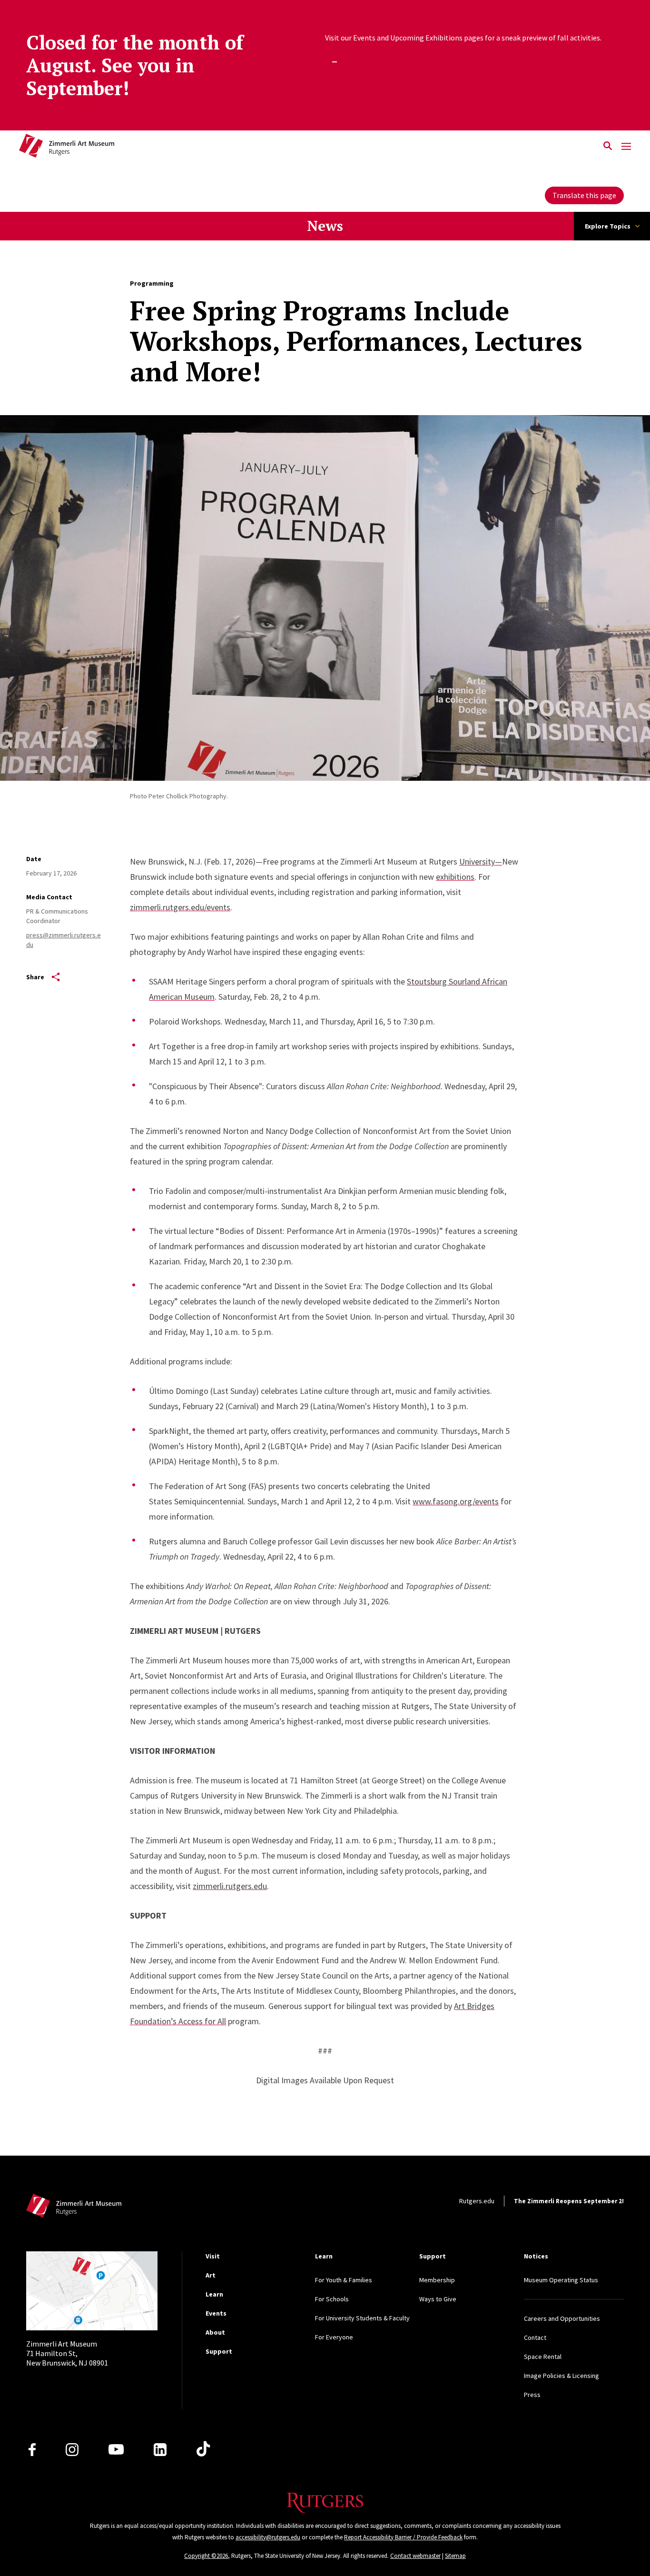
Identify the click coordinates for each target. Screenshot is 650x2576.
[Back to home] (74, 2208)
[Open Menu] (626, 146)
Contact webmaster (415, 2556)
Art (211, 2275)
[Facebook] (32, 2450)
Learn (214, 2294)
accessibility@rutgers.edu (268, 2537)
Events (216, 2313)
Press (532, 2395)
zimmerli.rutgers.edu (230, 1886)
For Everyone (334, 2337)
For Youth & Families (344, 2280)
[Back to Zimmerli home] (67, 147)
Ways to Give (438, 2299)
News (325, 226)
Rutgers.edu (477, 2201)
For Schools (332, 2299)
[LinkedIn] (160, 2450)
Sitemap (455, 2556)
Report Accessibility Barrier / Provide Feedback (403, 2537)
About (215, 2332)
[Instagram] (72, 2450)
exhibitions (455, 877)
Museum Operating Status (561, 2280)
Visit (213, 2256)
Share (35, 977)
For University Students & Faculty (362, 2318)
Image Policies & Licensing (561, 2376)
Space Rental (543, 2357)
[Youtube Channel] (116, 2449)
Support (219, 2351)
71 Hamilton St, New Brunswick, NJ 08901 (67, 2353)
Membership (437, 2280)
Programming (152, 283)
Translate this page (584, 195)
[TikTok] (203, 2449)
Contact (535, 2337)
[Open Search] (608, 147)
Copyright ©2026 (206, 2556)
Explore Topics (608, 226)
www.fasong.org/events (456, 1501)
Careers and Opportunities (562, 2318)
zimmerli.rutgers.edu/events (180, 907)
